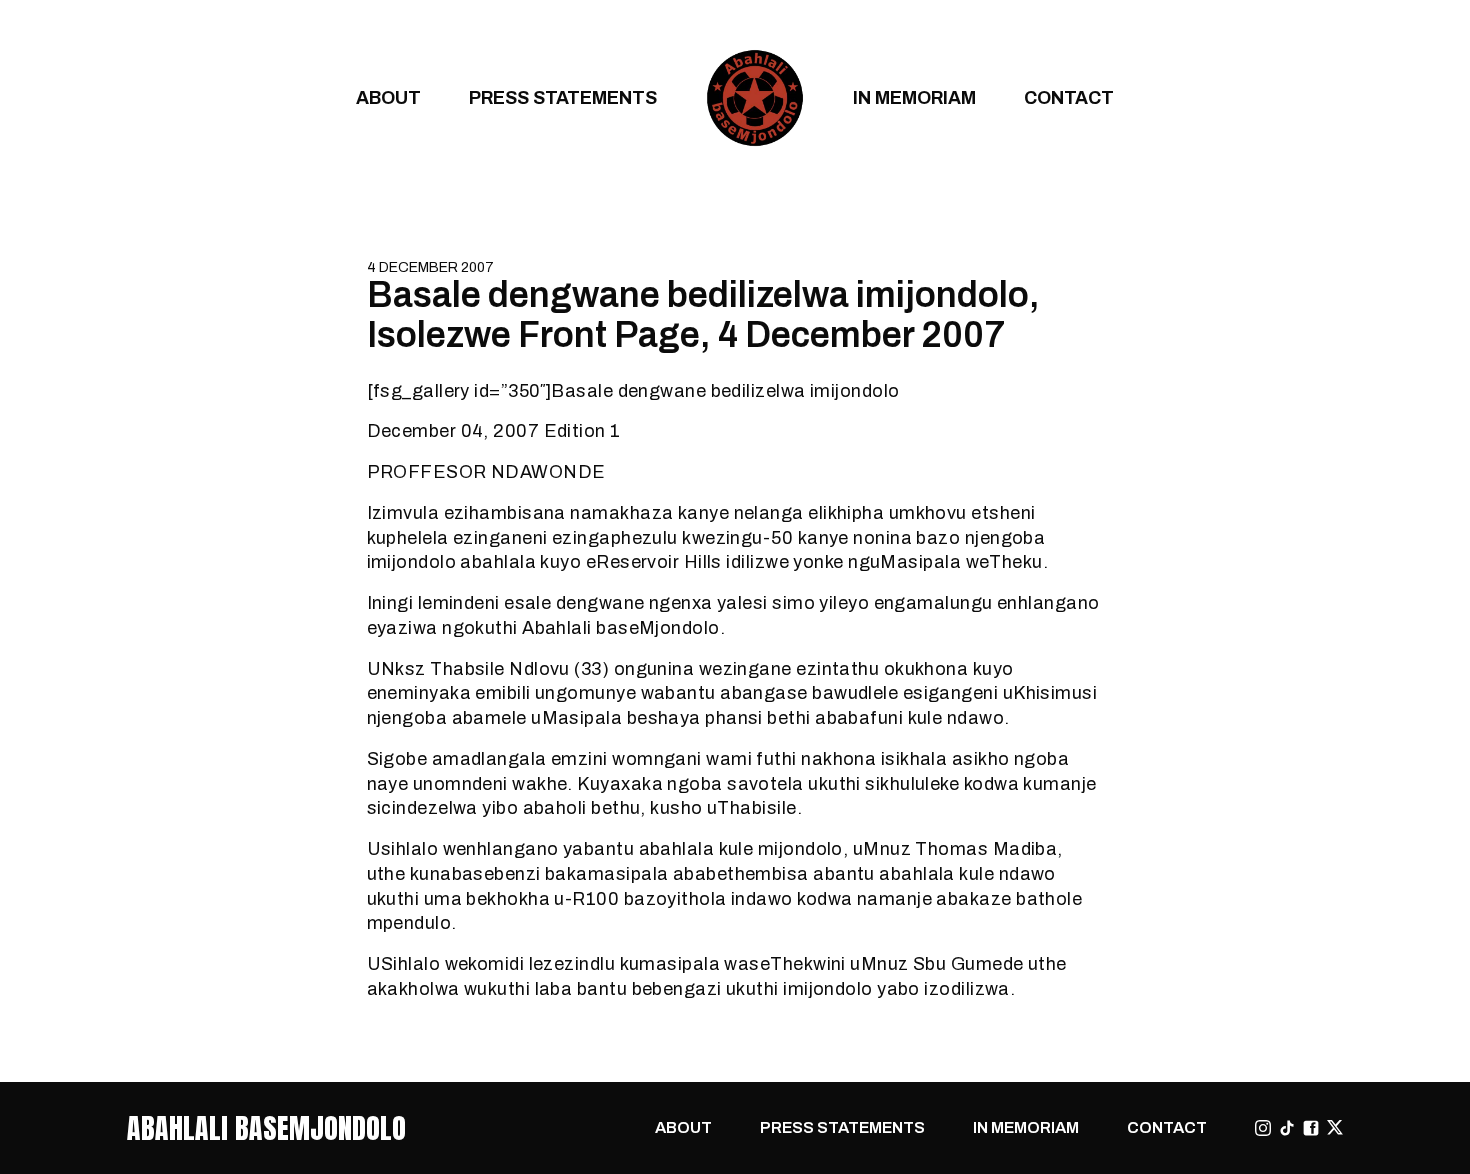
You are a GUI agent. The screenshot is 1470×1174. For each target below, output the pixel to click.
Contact (1069, 97)
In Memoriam (914, 97)
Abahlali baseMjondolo (266, 1128)
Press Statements (563, 97)
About (388, 97)
